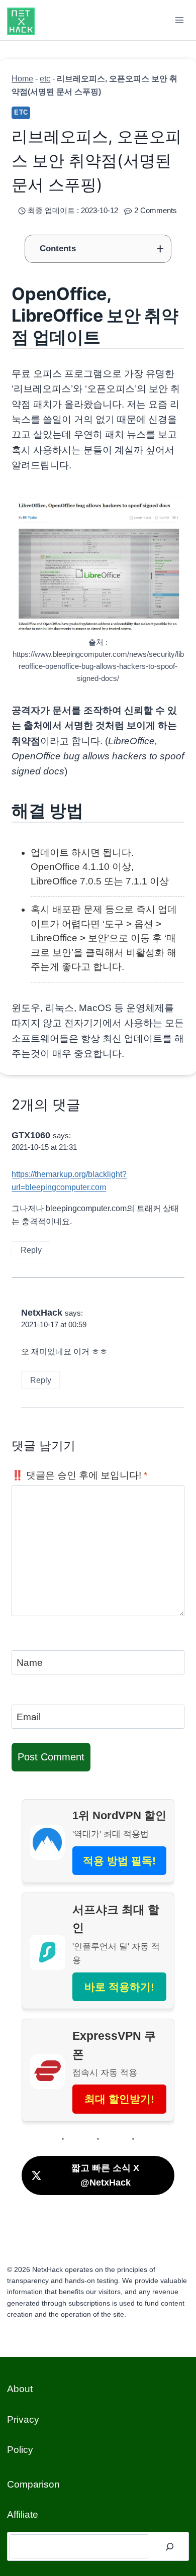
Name (30, 1662)
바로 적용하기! (119, 1987)
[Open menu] (180, 20)
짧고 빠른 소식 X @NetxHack (105, 2175)
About (20, 2389)
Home (22, 78)
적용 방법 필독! (119, 1861)
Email (29, 1717)
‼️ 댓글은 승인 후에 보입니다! (79, 1475)
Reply (31, 1250)
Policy (20, 2450)
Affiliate (23, 2514)
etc (45, 78)
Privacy (23, 2419)
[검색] (170, 2546)
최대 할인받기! (119, 2099)
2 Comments (156, 210)
